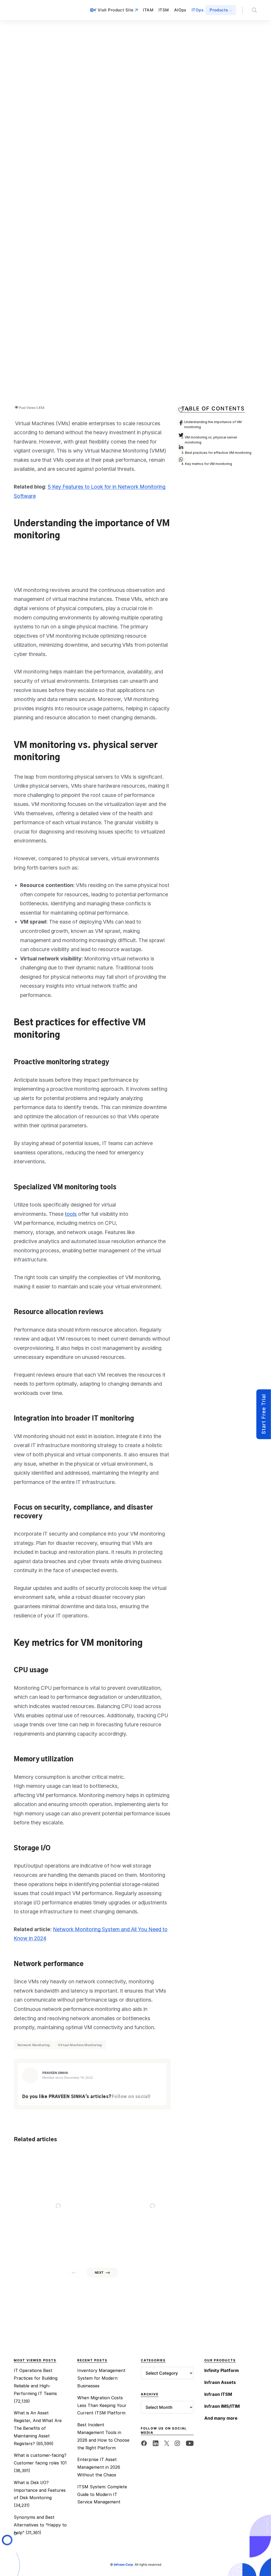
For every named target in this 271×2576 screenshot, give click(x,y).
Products (219, 10)
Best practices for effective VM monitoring (218, 453)
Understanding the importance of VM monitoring (213, 424)
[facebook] (144, 2443)
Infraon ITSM (218, 2394)
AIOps (180, 10)
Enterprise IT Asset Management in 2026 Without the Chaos (99, 2467)
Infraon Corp (123, 2564)
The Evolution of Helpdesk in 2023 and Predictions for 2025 (152, 2221)
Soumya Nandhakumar (68, 2246)
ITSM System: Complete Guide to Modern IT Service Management (102, 2494)
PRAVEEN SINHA (55, 2073)
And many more (221, 2418)
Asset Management (229, 2211)
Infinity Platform (222, 2370)
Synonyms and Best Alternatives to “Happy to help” (40, 2525)
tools (71, 1214)
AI (115, 2211)
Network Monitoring (34, 2045)
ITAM (148, 10)
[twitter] (167, 2443)
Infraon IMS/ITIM (222, 2406)
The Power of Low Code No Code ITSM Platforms (54, 2221)
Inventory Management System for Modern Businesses (101, 2378)
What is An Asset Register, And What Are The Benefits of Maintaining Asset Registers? (38, 2428)
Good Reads (32, 2211)
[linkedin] (156, 2443)
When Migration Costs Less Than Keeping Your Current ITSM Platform (102, 2405)
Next (99, 2273)
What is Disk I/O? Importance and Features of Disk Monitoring (40, 2490)
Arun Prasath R (156, 2246)
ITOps (198, 10)
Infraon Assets (220, 2382)
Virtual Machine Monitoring (80, 2045)
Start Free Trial (264, 1414)
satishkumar (249, 2246)
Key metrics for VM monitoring (209, 464)
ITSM (164, 10)
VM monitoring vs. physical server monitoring (211, 440)
